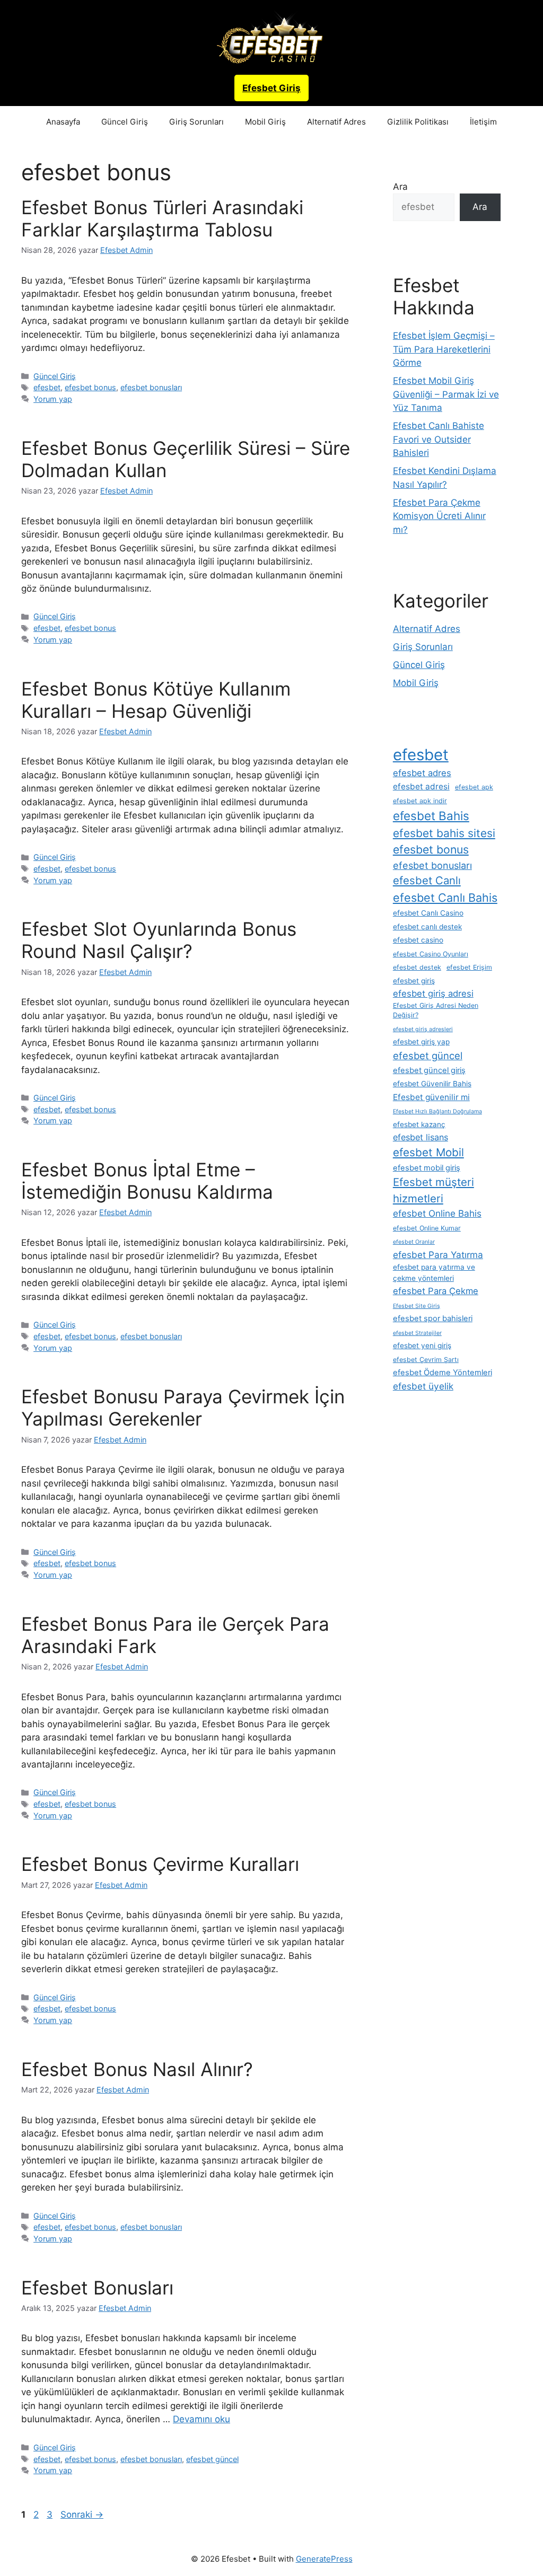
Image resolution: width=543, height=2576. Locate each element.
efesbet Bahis (431, 816)
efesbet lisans (421, 1137)
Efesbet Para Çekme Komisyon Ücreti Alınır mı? (439, 516)
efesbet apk (474, 787)
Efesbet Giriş (271, 88)
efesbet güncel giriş (429, 1070)
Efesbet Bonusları (97, 2288)
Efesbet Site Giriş (417, 1306)
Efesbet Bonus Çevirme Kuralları (160, 1864)
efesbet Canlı (427, 880)
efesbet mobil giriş (427, 1168)
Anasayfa (63, 122)
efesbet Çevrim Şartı (426, 1360)
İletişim (483, 122)
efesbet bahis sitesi (444, 833)
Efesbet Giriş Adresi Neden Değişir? (436, 1010)
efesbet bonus (90, 387)
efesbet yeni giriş (422, 1346)
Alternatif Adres (336, 122)
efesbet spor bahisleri (433, 1318)
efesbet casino (418, 940)
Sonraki (82, 2515)
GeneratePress (324, 2559)
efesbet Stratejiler (417, 1333)
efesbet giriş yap (421, 1042)
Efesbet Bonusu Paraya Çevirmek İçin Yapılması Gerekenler (183, 1408)
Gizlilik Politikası (418, 122)
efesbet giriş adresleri (423, 1029)
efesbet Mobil (428, 1152)
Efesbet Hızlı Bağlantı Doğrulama (437, 1111)
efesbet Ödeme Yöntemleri (443, 1373)
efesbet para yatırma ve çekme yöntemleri (434, 1272)
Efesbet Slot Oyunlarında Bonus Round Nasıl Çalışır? (159, 940)
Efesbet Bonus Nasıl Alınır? (137, 2069)
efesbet (47, 387)
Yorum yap (53, 399)
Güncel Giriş (125, 122)
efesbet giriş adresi (433, 994)
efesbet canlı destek (427, 927)
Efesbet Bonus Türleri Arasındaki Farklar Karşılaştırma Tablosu (162, 218)
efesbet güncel (212, 2459)
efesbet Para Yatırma (438, 1255)
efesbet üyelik (423, 1386)
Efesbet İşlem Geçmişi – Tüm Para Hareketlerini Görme (444, 349)
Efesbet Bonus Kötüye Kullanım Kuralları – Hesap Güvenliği (156, 700)
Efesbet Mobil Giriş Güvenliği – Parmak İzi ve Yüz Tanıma (446, 394)
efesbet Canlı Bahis (445, 898)
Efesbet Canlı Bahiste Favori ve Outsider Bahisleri (439, 439)
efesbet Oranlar (414, 1242)
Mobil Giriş (265, 122)
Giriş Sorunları (196, 122)
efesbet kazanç (419, 1124)
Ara (400, 187)
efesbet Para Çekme (436, 1291)
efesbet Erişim (469, 967)
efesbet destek (417, 967)
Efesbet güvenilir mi (431, 1097)
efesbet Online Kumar (427, 1228)
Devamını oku (202, 2419)
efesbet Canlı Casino (428, 913)
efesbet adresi (421, 786)
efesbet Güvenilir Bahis (432, 1084)
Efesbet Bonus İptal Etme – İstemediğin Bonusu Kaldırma (147, 1181)
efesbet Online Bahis (437, 1213)
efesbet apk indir (420, 801)
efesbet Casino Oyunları (431, 954)
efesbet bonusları (151, 387)
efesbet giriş (414, 981)
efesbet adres (422, 773)
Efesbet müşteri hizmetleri (433, 1190)
